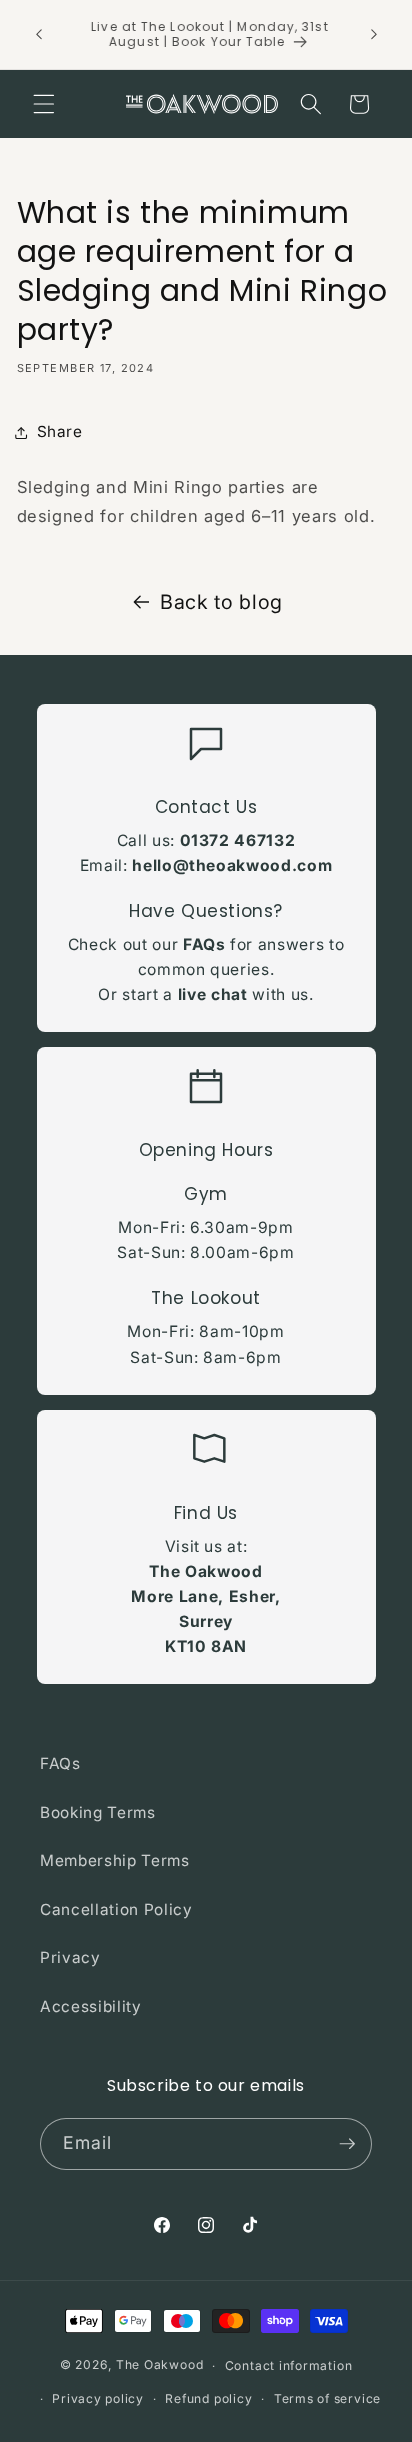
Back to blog (221, 602)
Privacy (70, 1957)
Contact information (289, 2365)
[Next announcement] (374, 34)
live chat (213, 994)
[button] (44, 104)
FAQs (204, 944)
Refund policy (208, 2398)
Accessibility (91, 2006)
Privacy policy (98, 2398)
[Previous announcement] (39, 34)
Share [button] (60, 431)
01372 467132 (238, 840)
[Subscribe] (347, 2144)
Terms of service (327, 2398)
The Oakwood (159, 2365)
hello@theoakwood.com (232, 865)
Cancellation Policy (116, 1909)
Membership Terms (115, 1860)
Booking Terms (98, 1812)
